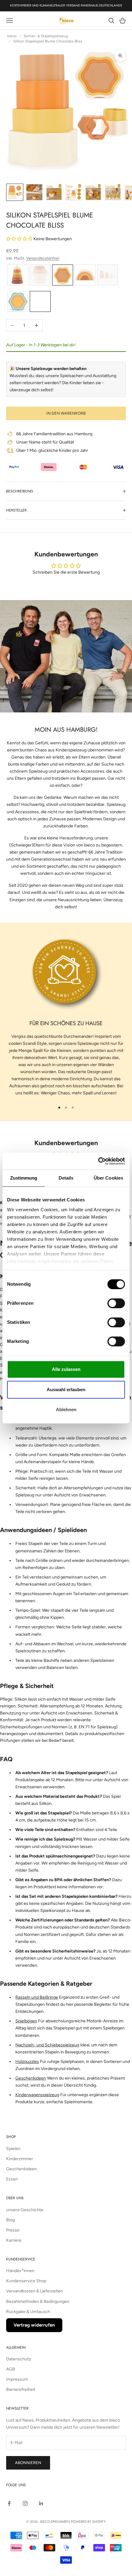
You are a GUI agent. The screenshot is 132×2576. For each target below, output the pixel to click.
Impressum (17, 2379)
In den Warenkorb (66, 413)
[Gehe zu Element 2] (34, 192)
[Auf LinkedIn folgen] (41, 2503)
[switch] (116, 1303)
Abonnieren (28, 2463)
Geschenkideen (31, 2078)
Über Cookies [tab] (108, 1178)
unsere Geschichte (25, 2210)
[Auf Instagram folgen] (25, 2503)
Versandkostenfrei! (43, 258)
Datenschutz (19, 2359)
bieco (12, 36)
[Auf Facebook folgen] (9, 2503)
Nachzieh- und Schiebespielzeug (47, 2045)
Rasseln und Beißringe (37, 1997)
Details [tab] (66, 1178)
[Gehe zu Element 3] (54, 192)
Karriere (14, 2240)
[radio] (17, 275)
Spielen (13, 2149)
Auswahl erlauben (66, 1390)
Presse (13, 2230)
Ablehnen (66, 1409)
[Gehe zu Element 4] (74, 192)
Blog (10, 2220)
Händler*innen (20, 2271)
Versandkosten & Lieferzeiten (35, 2291)
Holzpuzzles (27, 2062)
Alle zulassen (66, 1369)
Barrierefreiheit (21, 2389)
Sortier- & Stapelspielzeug (46, 36)
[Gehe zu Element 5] (93, 192)
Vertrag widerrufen (34, 2325)
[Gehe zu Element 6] (113, 192)
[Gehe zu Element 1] (15, 192)
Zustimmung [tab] (24, 1178)
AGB (11, 2369)
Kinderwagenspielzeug (37, 2095)
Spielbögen (26, 2021)
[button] (20, 239)
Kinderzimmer (20, 2159)
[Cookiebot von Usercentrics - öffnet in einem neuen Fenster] (98, 1161)
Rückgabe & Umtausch (28, 2312)
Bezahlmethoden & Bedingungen (38, 2301)
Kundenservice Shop (26, 2281)
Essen (12, 2179)
